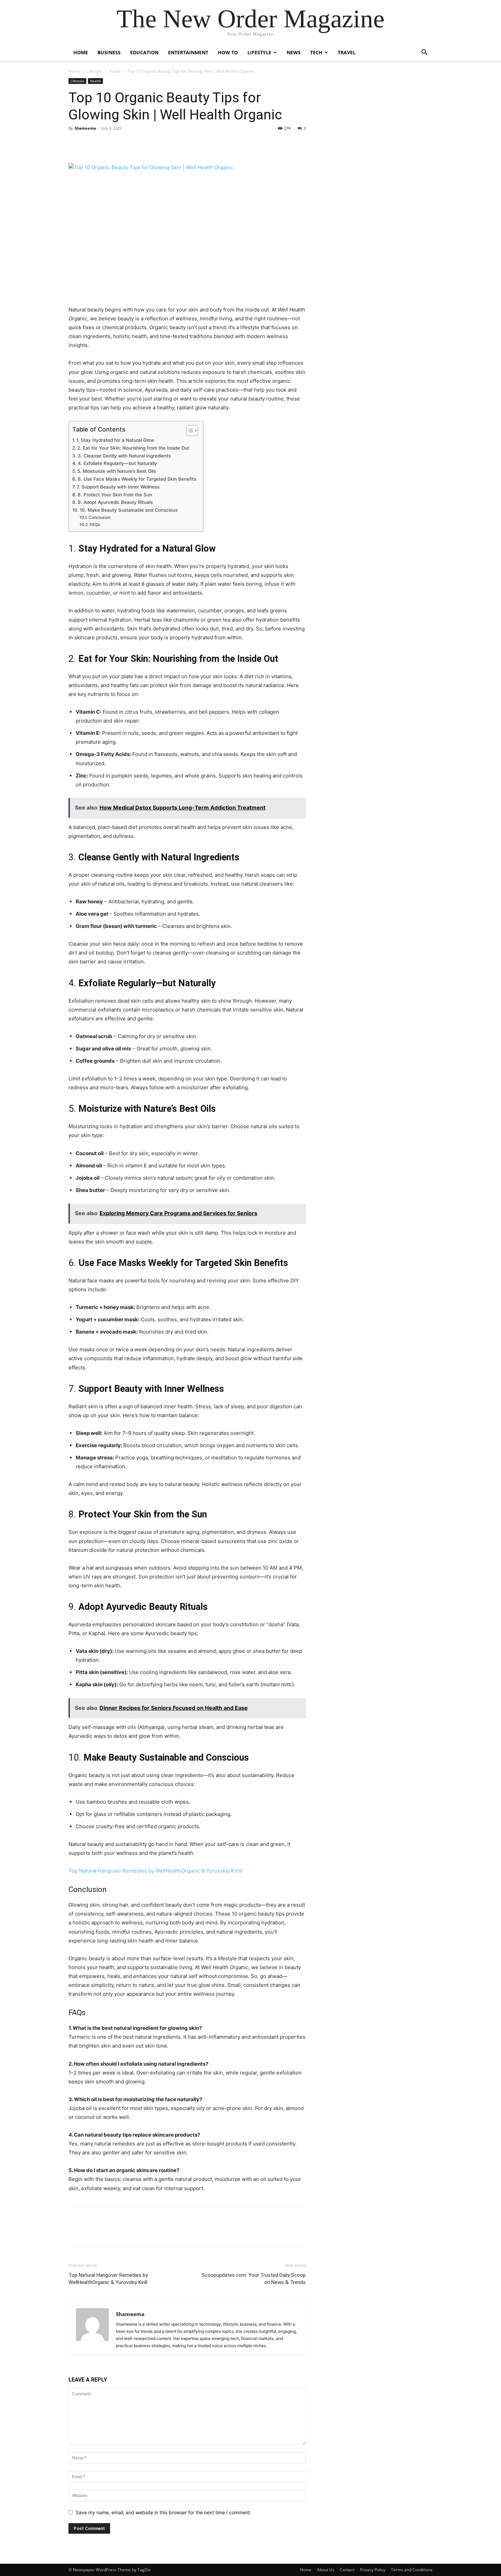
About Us (326, 2570)
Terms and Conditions (412, 2570)
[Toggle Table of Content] (189, 431)
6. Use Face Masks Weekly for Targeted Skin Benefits (137, 479)
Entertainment (188, 52)
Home (81, 52)
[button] (424, 53)
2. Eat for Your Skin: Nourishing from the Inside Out (133, 448)
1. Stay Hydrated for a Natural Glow (115, 440)
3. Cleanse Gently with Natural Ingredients (124, 456)
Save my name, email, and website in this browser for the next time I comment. (163, 2512)
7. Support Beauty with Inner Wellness (118, 487)
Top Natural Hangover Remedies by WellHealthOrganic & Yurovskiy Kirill (155, 1871)
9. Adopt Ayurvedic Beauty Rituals (115, 502)
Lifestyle (259, 52)
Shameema (85, 128)
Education (144, 52)
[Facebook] (75, 144)
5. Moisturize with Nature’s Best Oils (117, 471)
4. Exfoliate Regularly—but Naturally (117, 463)
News (294, 52)
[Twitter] (91, 144)
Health (115, 71)
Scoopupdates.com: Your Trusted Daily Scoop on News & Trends (254, 2279)
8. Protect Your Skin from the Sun (115, 495)
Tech (316, 52)
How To (228, 52)
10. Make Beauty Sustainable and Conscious (129, 510)
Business (109, 52)
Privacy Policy (373, 2570)
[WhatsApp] (122, 144)
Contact (347, 2570)
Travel (347, 52)
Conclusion (99, 517)
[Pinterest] (107, 144)
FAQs (95, 525)
